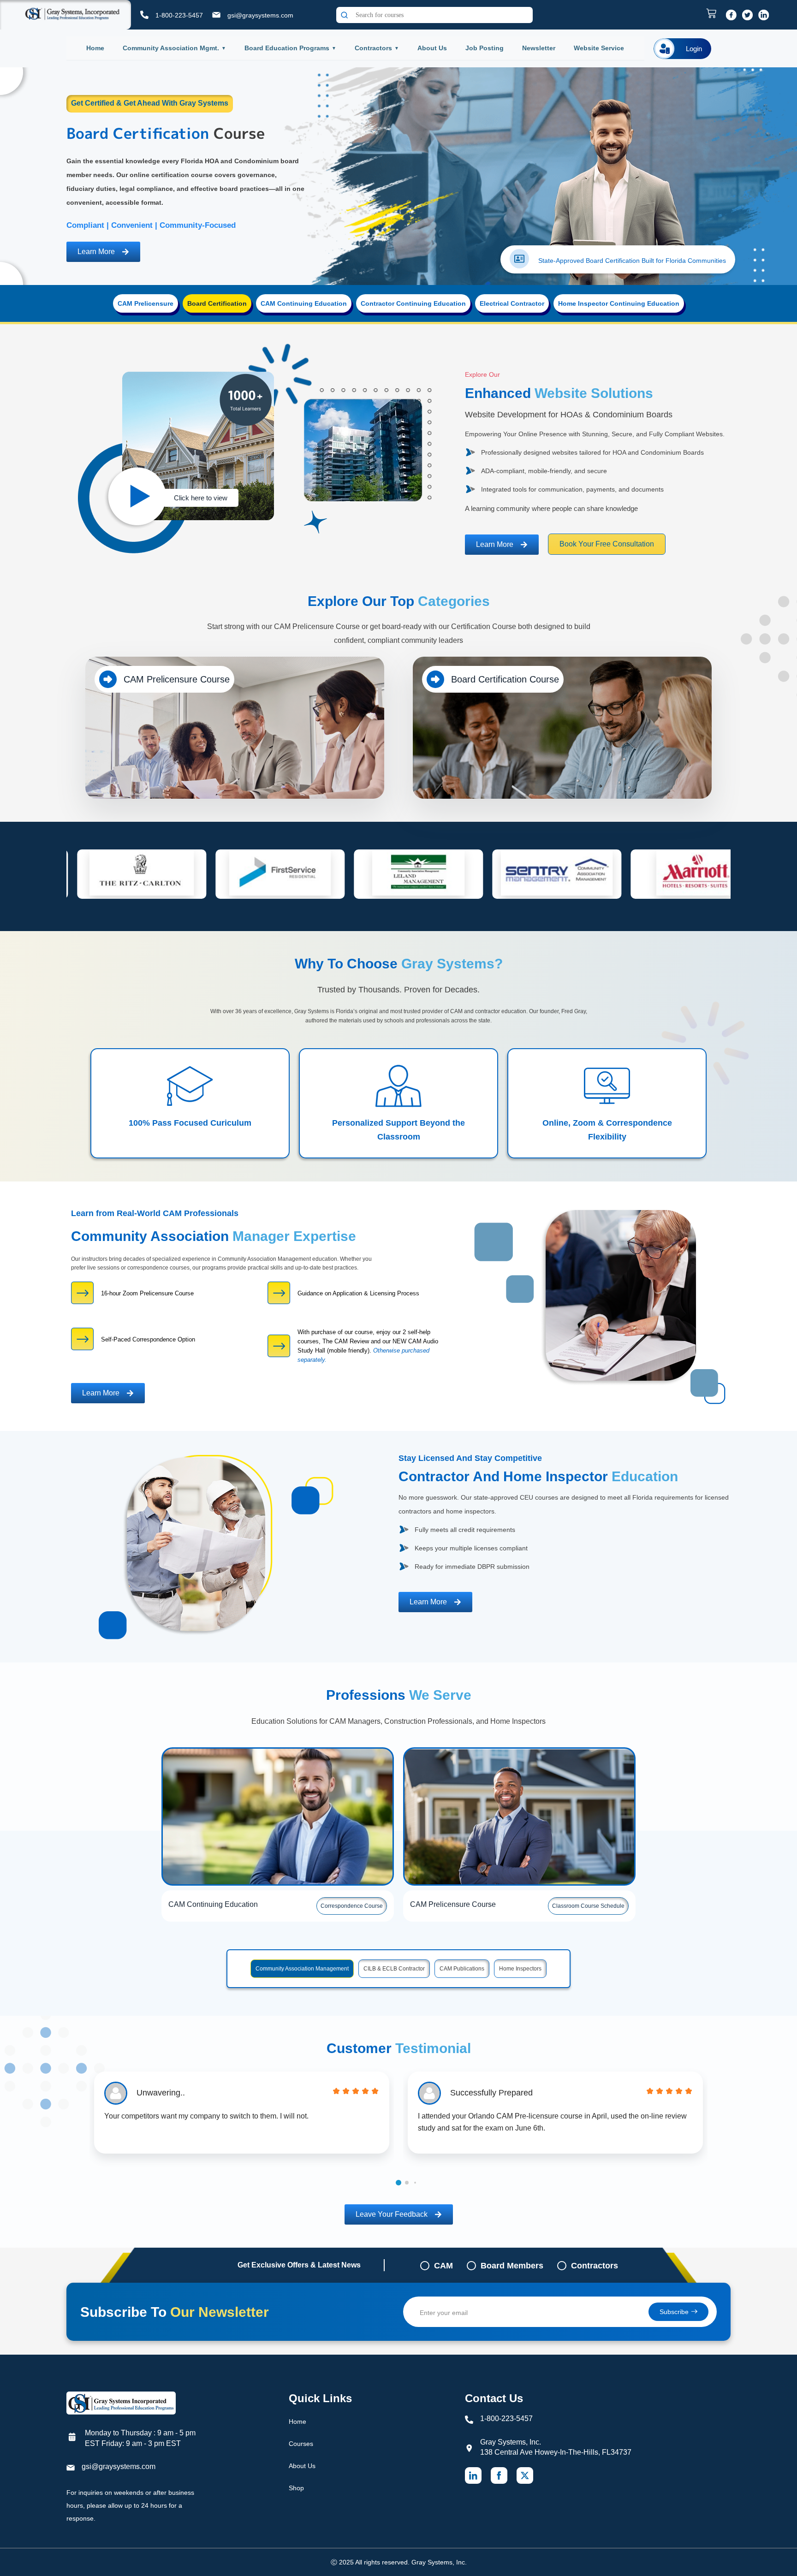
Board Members (512, 2266)
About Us (432, 48)
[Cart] (714, 13)
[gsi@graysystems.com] (216, 15)
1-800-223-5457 (179, 15)
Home (95, 48)
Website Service (599, 48)
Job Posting (485, 48)
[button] (398, 2183)
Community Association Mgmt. (171, 48)
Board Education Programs (287, 48)
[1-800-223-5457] (144, 15)
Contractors (373, 48)
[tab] (146, 303)
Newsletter (539, 48)
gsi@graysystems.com (260, 15)
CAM (443, 2266)
